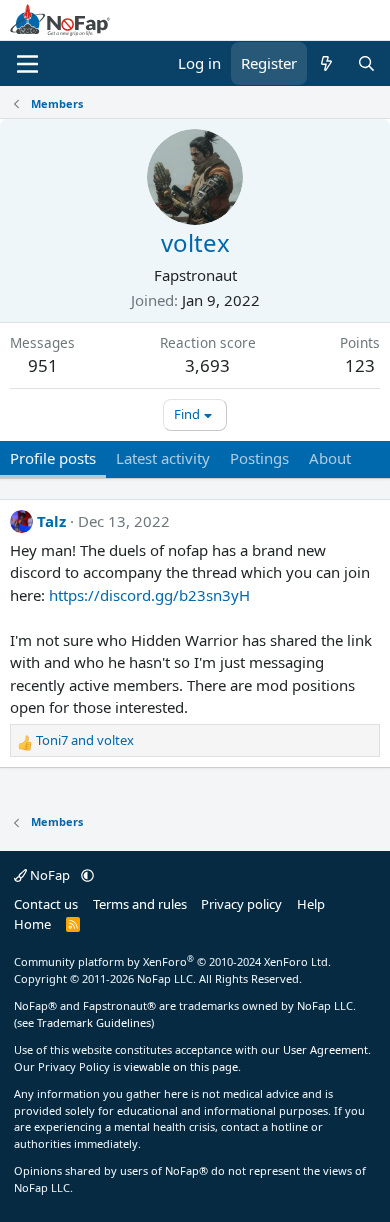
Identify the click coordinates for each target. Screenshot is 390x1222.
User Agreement (325, 1049)
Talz (51, 521)
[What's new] (326, 63)
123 (360, 365)
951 (43, 365)
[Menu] (27, 64)
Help (311, 904)
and (85, 740)
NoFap (50, 875)
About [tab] (330, 458)
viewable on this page (181, 1066)
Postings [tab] (259, 458)
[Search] (366, 63)
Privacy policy (241, 904)
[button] (87, 875)
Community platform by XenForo (172, 961)
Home (32, 924)
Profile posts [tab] (53, 458)
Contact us (46, 904)
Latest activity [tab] (163, 458)
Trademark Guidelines (94, 1022)
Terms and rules (140, 904)
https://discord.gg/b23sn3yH (149, 595)
